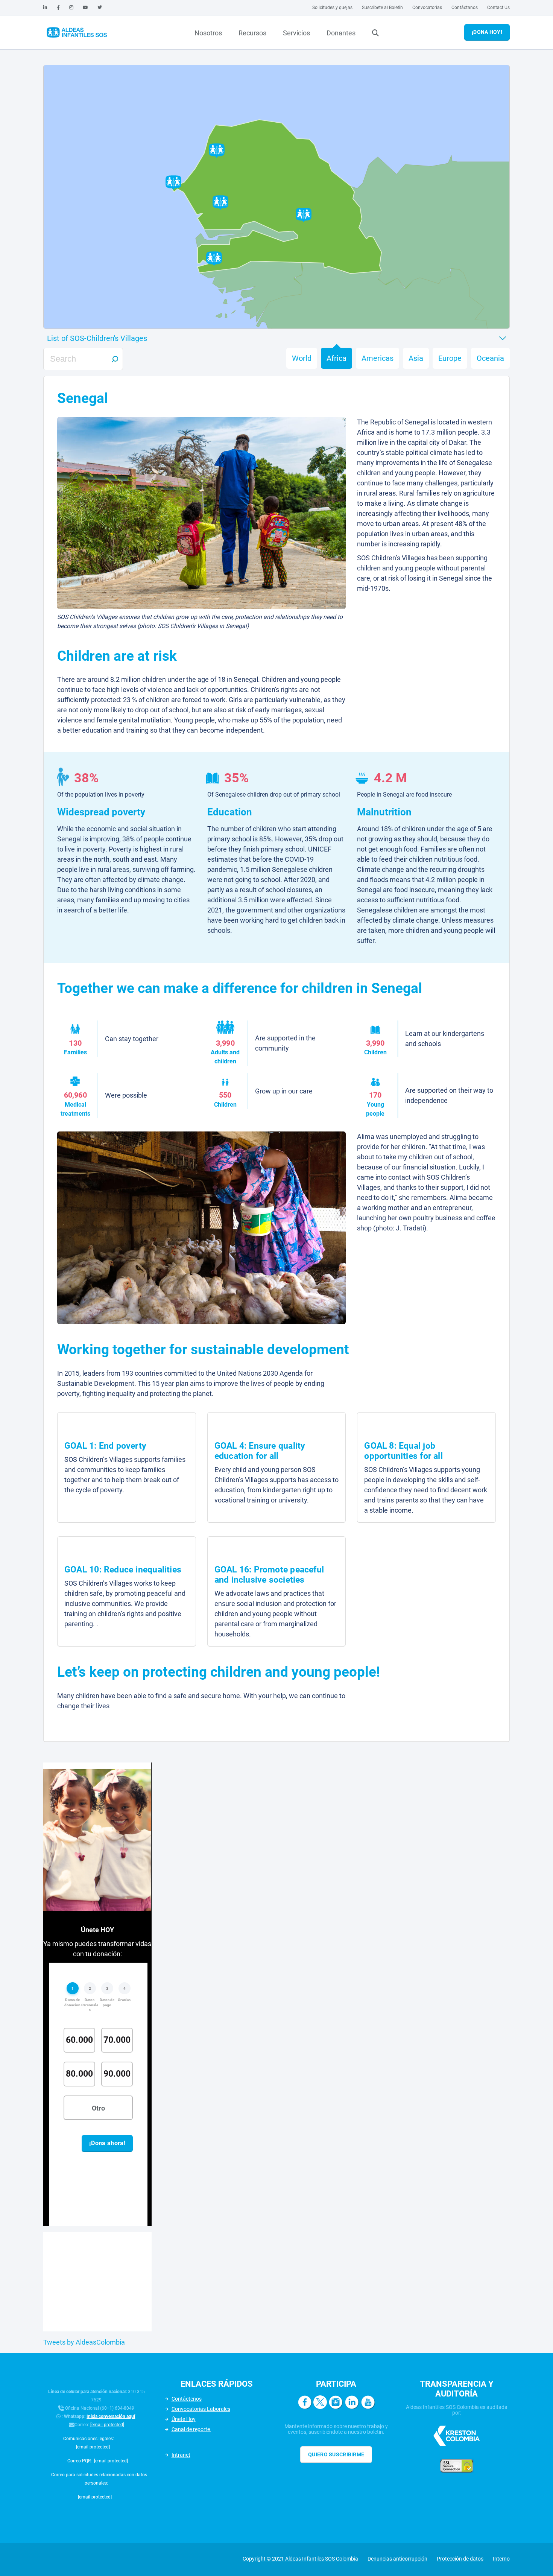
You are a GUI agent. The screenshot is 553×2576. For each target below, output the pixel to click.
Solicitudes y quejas (332, 8)
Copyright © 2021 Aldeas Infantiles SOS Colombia (300, 2559)
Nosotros (208, 33)
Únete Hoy (184, 2419)
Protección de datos (460, 2559)
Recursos (252, 33)
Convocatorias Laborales (201, 2409)
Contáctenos (187, 2399)
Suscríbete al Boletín (382, 8)
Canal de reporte (191, 2429)
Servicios (296, 33)
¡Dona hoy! (487, 32)
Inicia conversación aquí (111, 2416)
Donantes (341, 33)
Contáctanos (465, 8)
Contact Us (498, 8)
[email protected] (107, 2425)
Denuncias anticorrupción (397, 2559)
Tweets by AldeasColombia (84, 2342)
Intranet (181, 2455)
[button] (173, 182)
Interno (501, 2559)
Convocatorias (427, 8)
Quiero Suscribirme (336, 2454)
